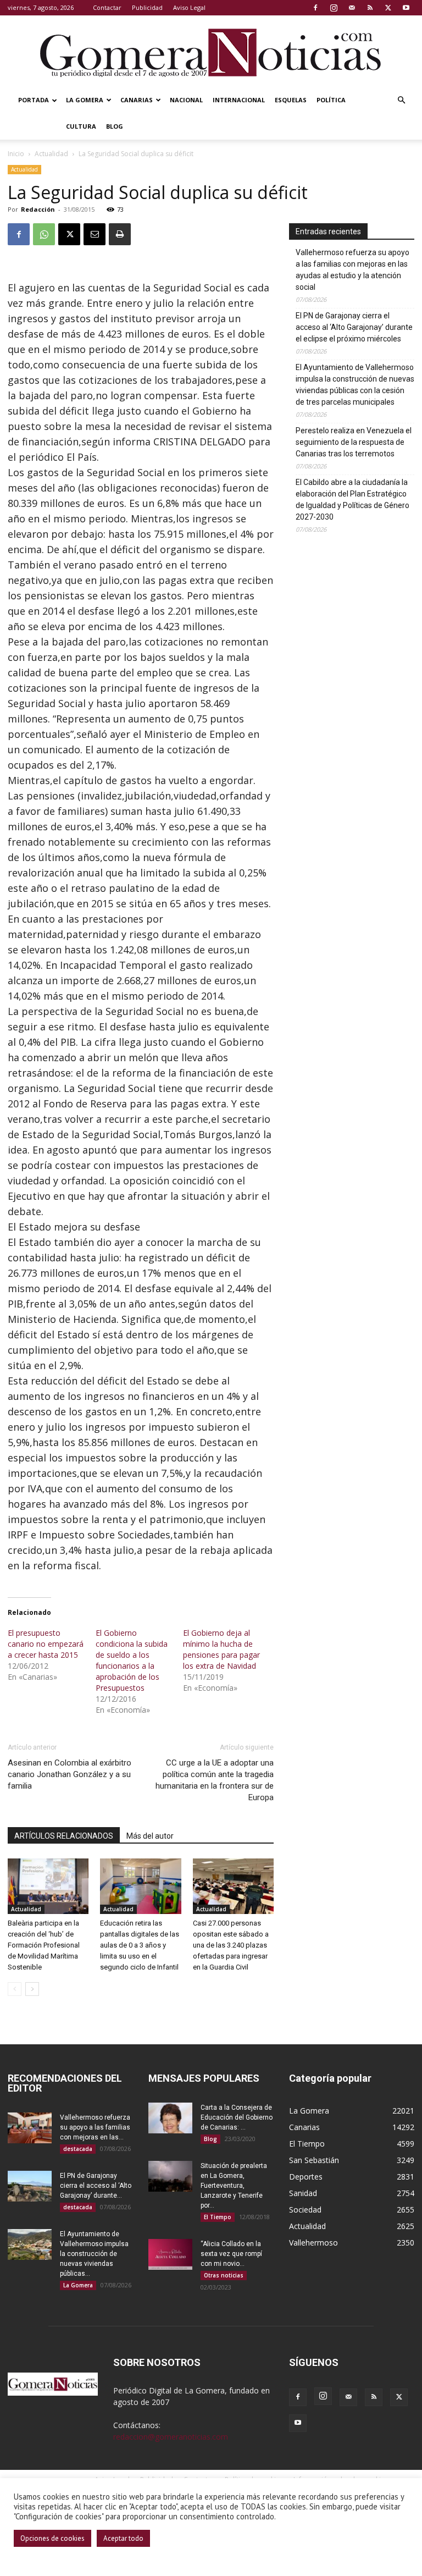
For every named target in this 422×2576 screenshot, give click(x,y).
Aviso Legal (189, 7)
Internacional (239, 100)
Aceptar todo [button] (123, 2538)
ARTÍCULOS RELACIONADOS (64, 1836)
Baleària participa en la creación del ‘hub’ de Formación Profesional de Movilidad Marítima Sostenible (44, 1945)
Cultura (81, 126)
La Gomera (85, 100)
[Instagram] (334, 8)
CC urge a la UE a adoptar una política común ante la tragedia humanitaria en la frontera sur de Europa (215, 1780)
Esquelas (291, 100)
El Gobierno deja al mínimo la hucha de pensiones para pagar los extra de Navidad (221, 1649)
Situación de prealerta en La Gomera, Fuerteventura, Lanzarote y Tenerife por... (234, 2186)
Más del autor (150, 1836)
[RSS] (370, 8)
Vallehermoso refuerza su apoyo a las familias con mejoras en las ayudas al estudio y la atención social (352, 270)
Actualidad (51, 154)
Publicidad (147, 7)
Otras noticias (224, 2275)
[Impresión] (120, 234)
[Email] (95, 234)
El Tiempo (218, 2217)
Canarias (137, 100)
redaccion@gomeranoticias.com (171, 2437)
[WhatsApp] (44, 234)
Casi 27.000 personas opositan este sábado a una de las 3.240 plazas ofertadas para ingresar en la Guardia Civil (231, 1945)
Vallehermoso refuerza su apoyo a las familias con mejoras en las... (95, 2127)
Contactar (107, 7)
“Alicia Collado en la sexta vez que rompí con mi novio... (231, 2254)
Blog (115, 126)
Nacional (186, 100)
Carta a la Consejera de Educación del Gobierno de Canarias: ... (237, 2117)
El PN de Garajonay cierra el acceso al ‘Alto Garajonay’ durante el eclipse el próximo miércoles (354, 327)
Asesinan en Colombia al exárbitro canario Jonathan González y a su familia (70, 1774)
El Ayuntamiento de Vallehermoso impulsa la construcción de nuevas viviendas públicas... (94, 2254)
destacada (78, 2149)
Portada (34, 100)
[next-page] (32, 1989)
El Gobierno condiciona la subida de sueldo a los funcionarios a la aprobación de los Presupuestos (132, 1660)
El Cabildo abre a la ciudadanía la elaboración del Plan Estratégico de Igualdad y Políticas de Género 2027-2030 (352, 500)
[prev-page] (15, 1989)
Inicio (16, 154)
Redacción (38, 209)
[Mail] (352, 8)
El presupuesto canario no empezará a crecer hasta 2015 (46, 1644)
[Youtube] (406, 8)
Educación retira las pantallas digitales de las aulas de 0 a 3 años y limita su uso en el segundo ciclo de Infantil (140, 1945)
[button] (401, 100)
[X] (388, 8)
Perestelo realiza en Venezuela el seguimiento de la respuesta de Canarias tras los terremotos (354, 442)
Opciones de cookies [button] (52, 2538)
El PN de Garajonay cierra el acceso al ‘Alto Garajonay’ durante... (96, 2186)
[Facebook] (315, 8)
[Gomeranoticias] (211, 52)
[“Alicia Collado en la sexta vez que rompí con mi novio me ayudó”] (170, 2254)
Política (331, 100)
